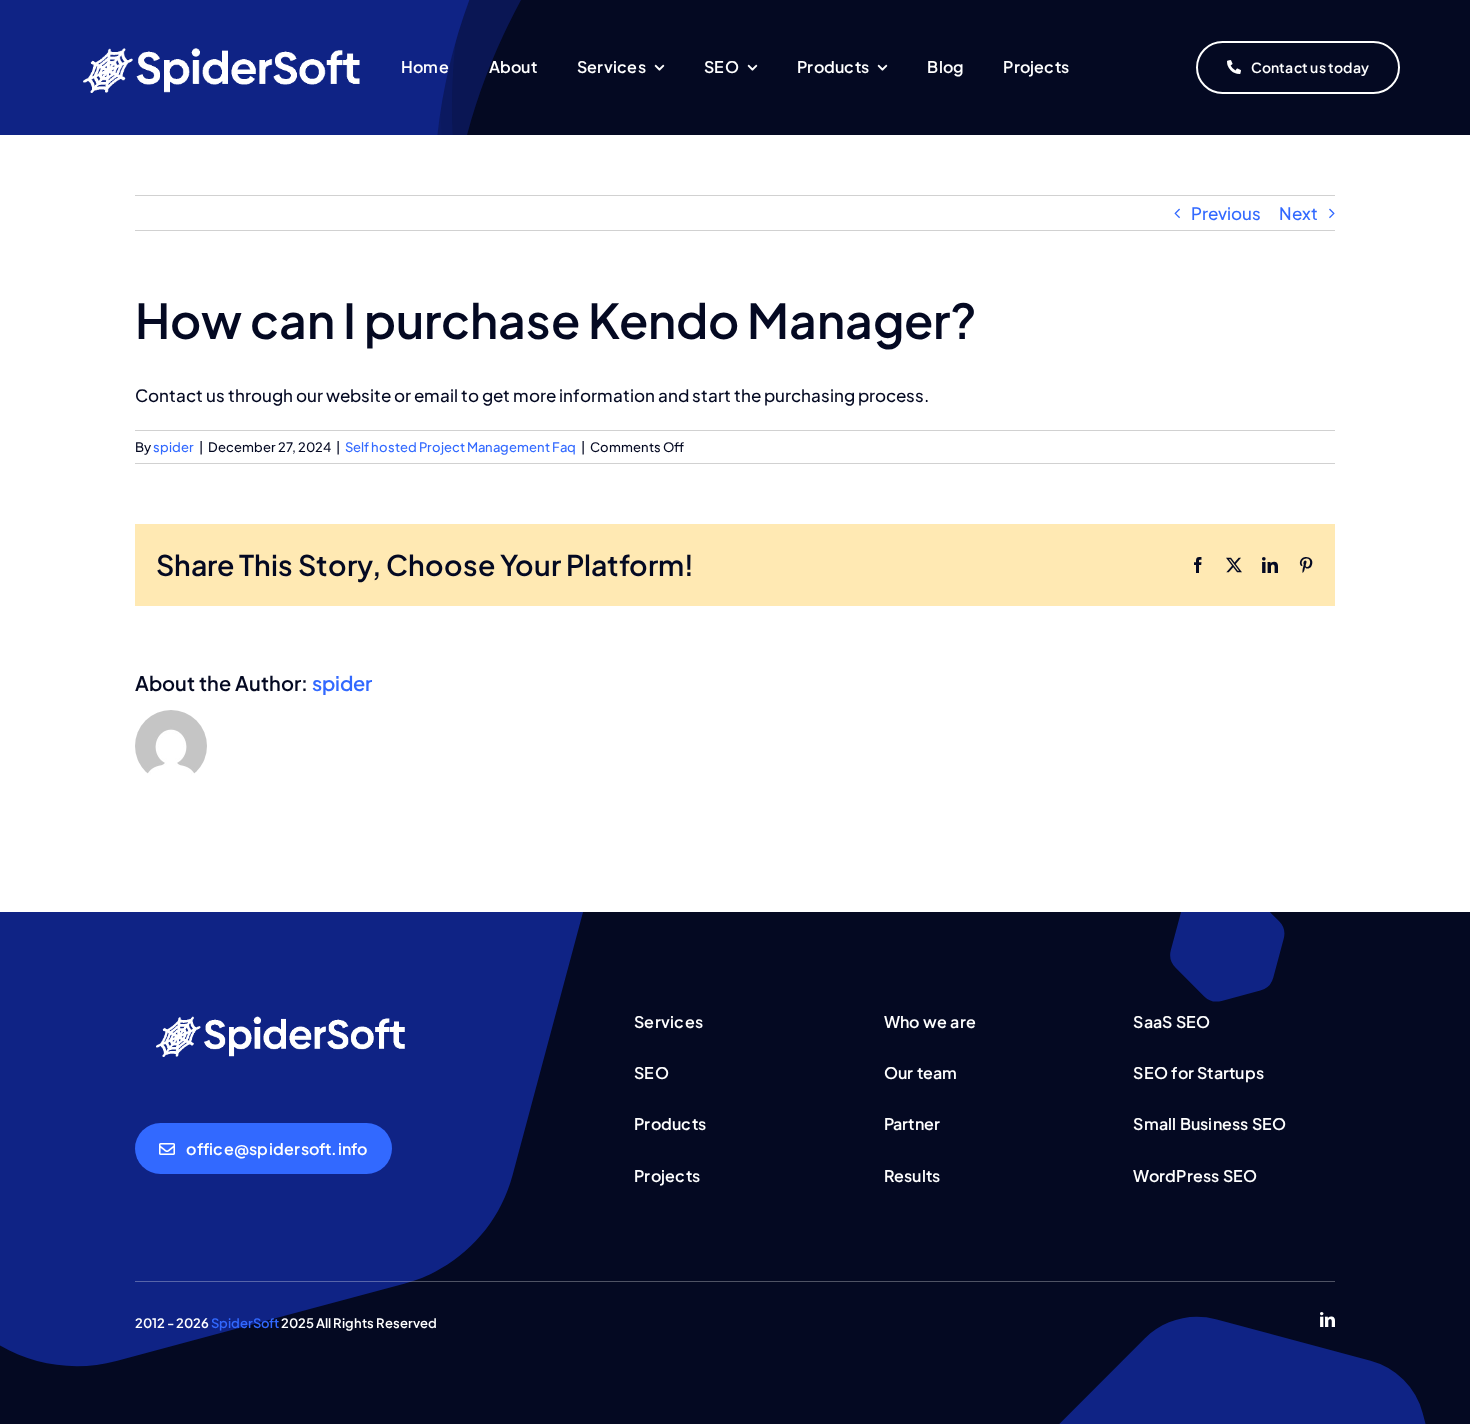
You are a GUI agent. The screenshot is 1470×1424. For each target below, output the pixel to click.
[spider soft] (285, 1010)
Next (1298, 213)
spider (173, 447)
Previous (1226, 213)
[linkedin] (1327, 1319)
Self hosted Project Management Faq (460, 447)
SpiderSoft (246, 1323)
